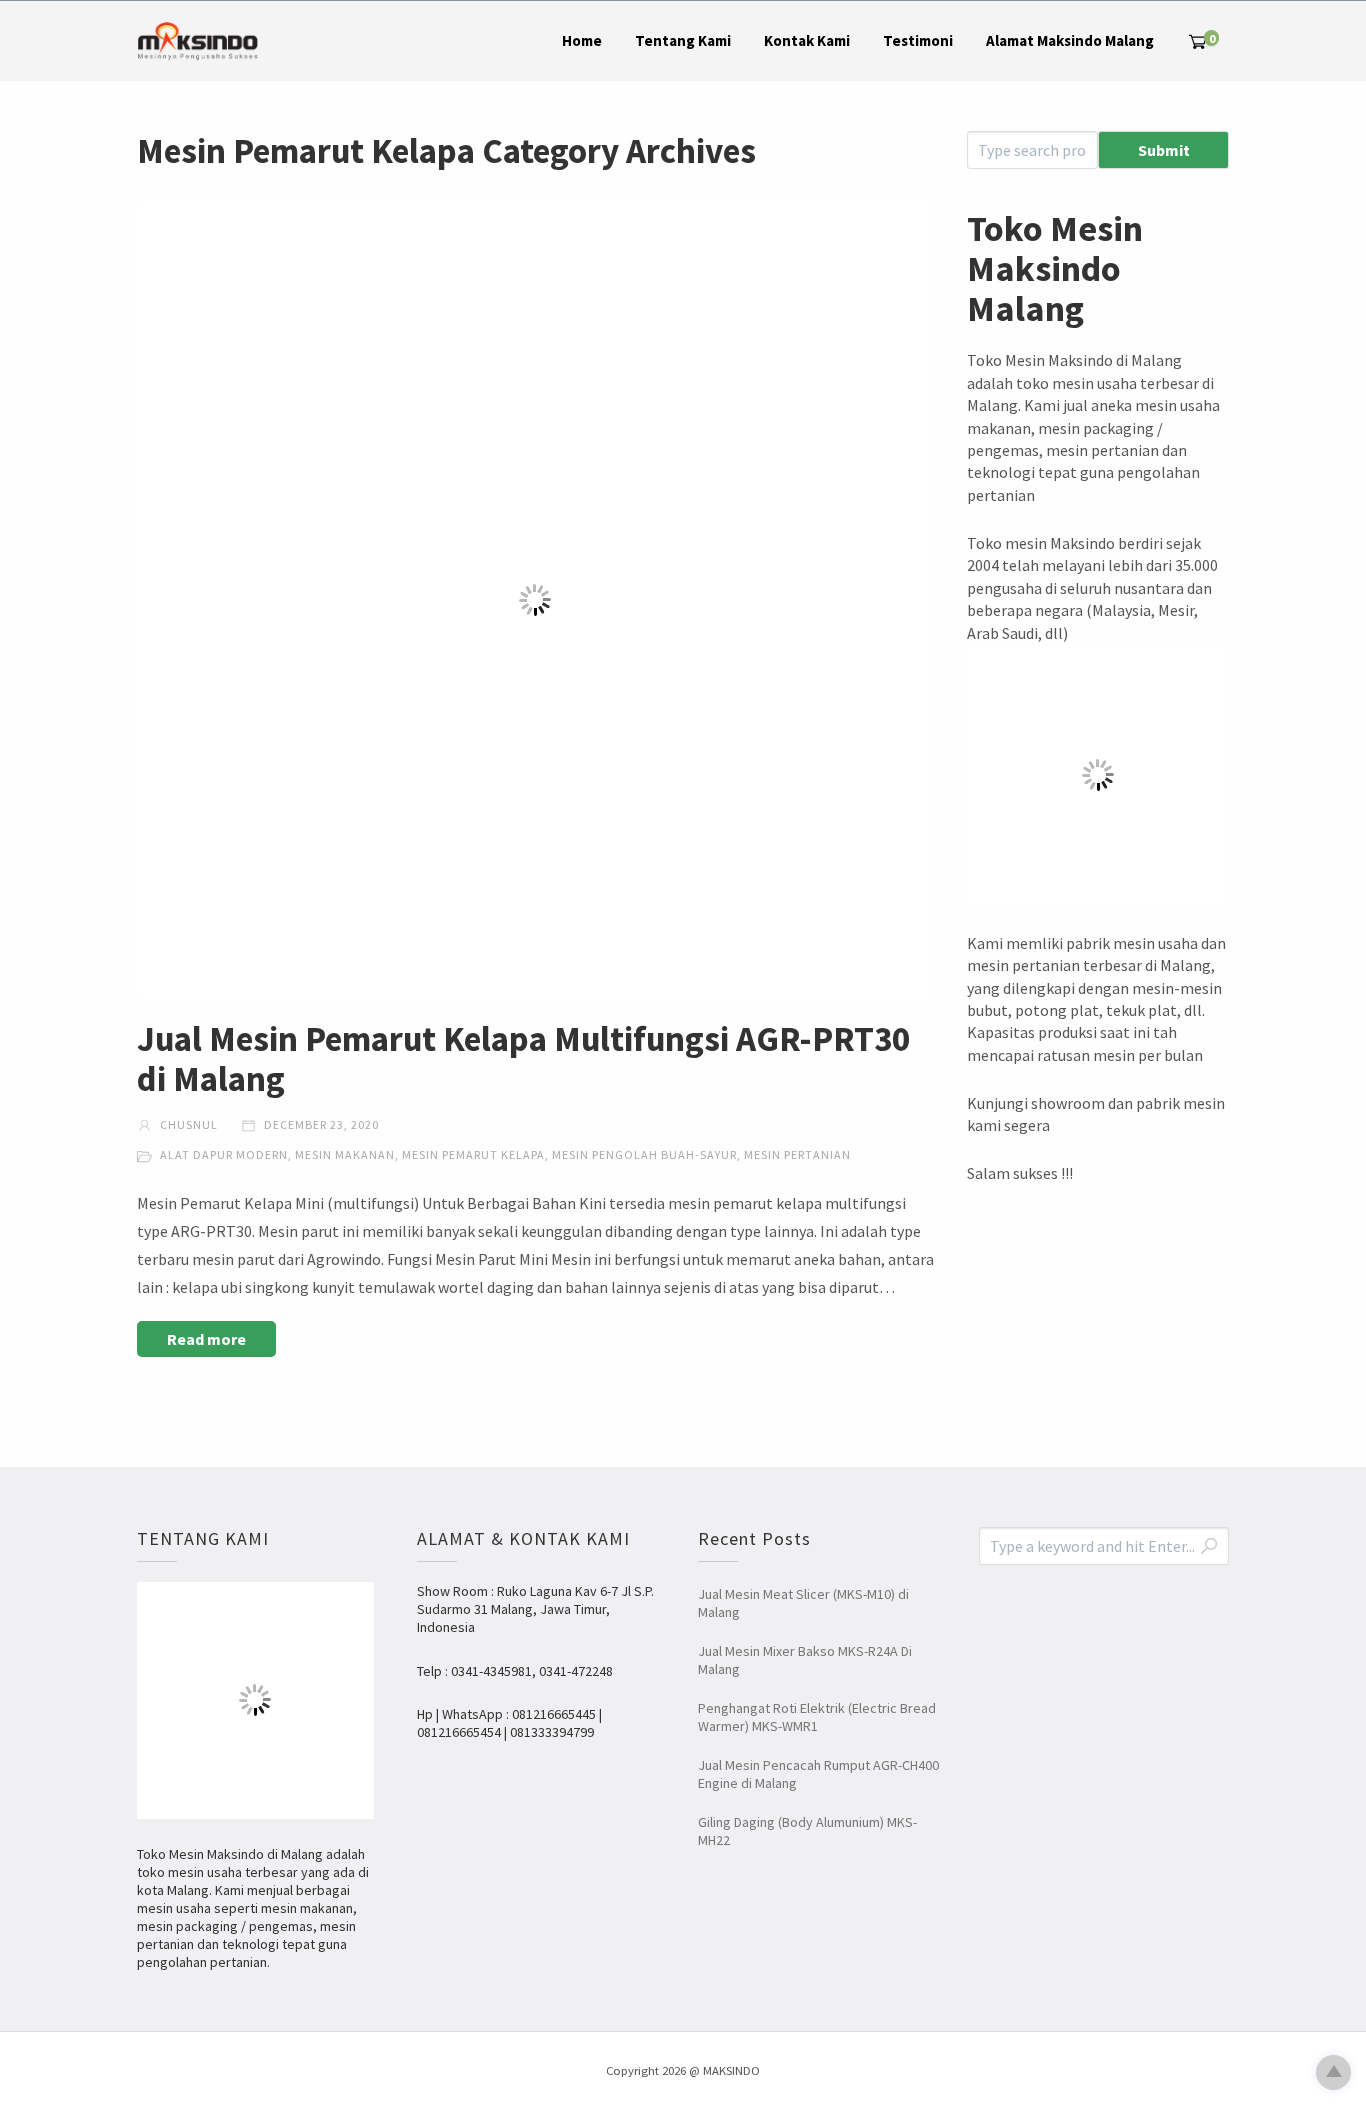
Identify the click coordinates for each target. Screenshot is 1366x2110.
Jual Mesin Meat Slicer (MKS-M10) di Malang (803, 1603)
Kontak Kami (807, 40)
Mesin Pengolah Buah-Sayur (644, 1154)
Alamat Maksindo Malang (1070, 40)
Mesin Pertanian (797, 1154)
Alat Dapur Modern (224, 1154)
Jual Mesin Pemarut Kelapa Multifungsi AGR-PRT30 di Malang (523, 1059)
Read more (206, 1339)
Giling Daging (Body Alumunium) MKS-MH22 (807, 1831)
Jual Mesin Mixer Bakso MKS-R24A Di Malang (805, 1660)
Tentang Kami (683, 40)
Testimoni (918, 40)
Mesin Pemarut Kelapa (473, 1154)
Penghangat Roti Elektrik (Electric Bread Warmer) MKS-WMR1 (817, 1717)
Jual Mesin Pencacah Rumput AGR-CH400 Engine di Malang (818, 1774)
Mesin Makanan (345, 1154)
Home (582, 40)
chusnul (187, 1124)
